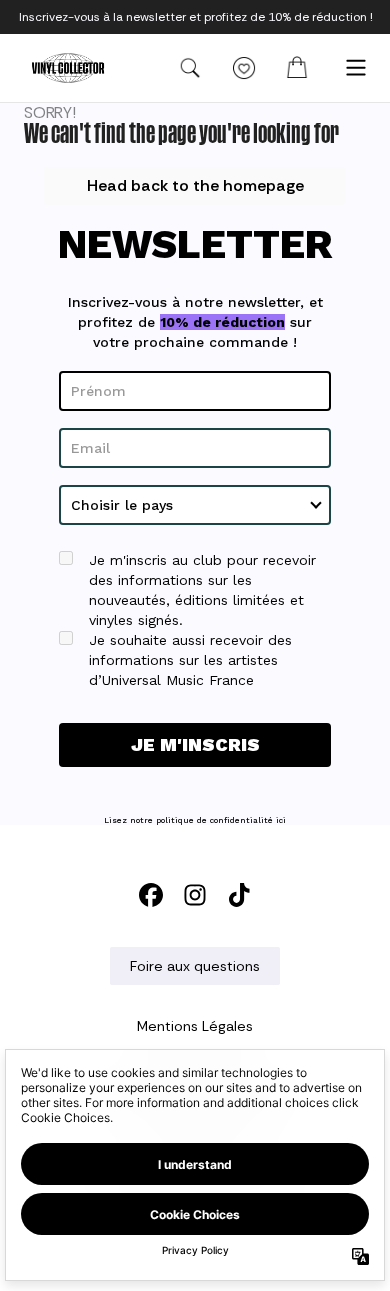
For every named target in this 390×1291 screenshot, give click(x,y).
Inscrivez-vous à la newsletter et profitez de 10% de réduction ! (196, 17)
